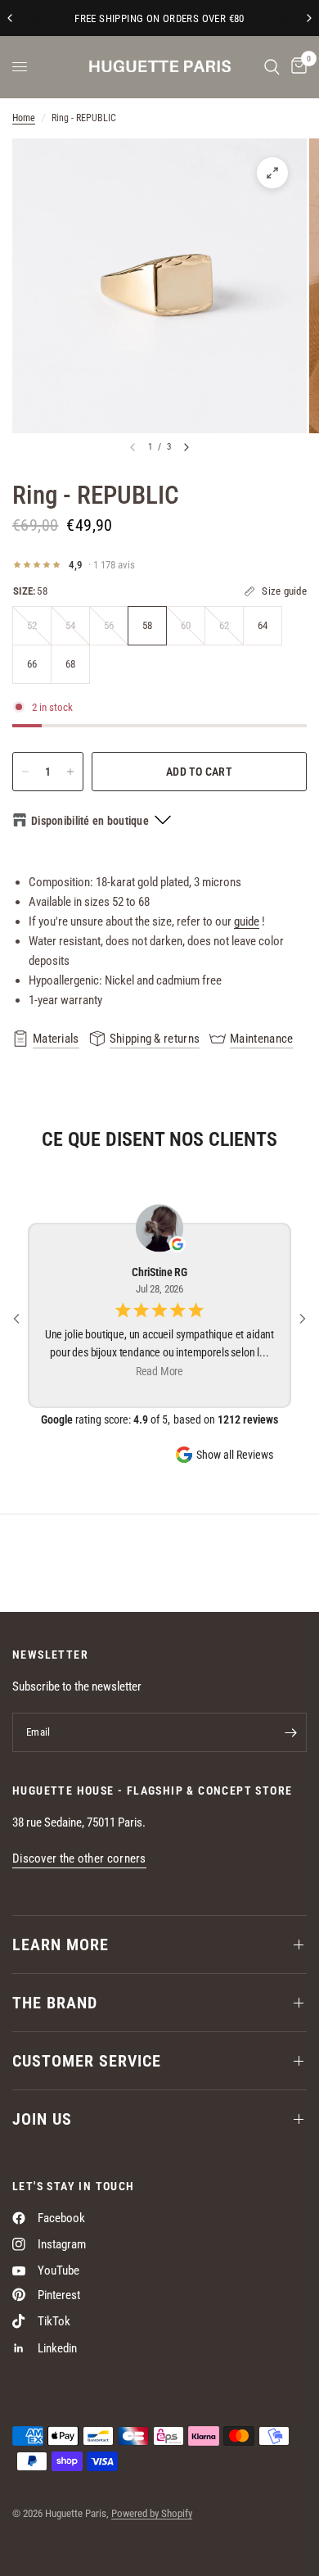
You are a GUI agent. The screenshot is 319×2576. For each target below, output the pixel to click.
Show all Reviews (235, 1455)
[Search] (272, 67)
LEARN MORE (61, 1944)
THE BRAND (55, 2003)
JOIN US (42, 2119)
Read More (159, 1371)
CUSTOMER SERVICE (87, 2061)
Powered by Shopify (152, 2513)
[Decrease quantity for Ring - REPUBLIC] (25, 772)
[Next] (186, 447)
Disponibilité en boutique (90, 821)
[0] (296, 67)
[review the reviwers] (178, 1245)
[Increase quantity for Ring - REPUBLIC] (70, 772)
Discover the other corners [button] (79, 1859)
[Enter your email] (290, 1732)
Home (24, 118)
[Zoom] (272, 173)
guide (247, 921)
